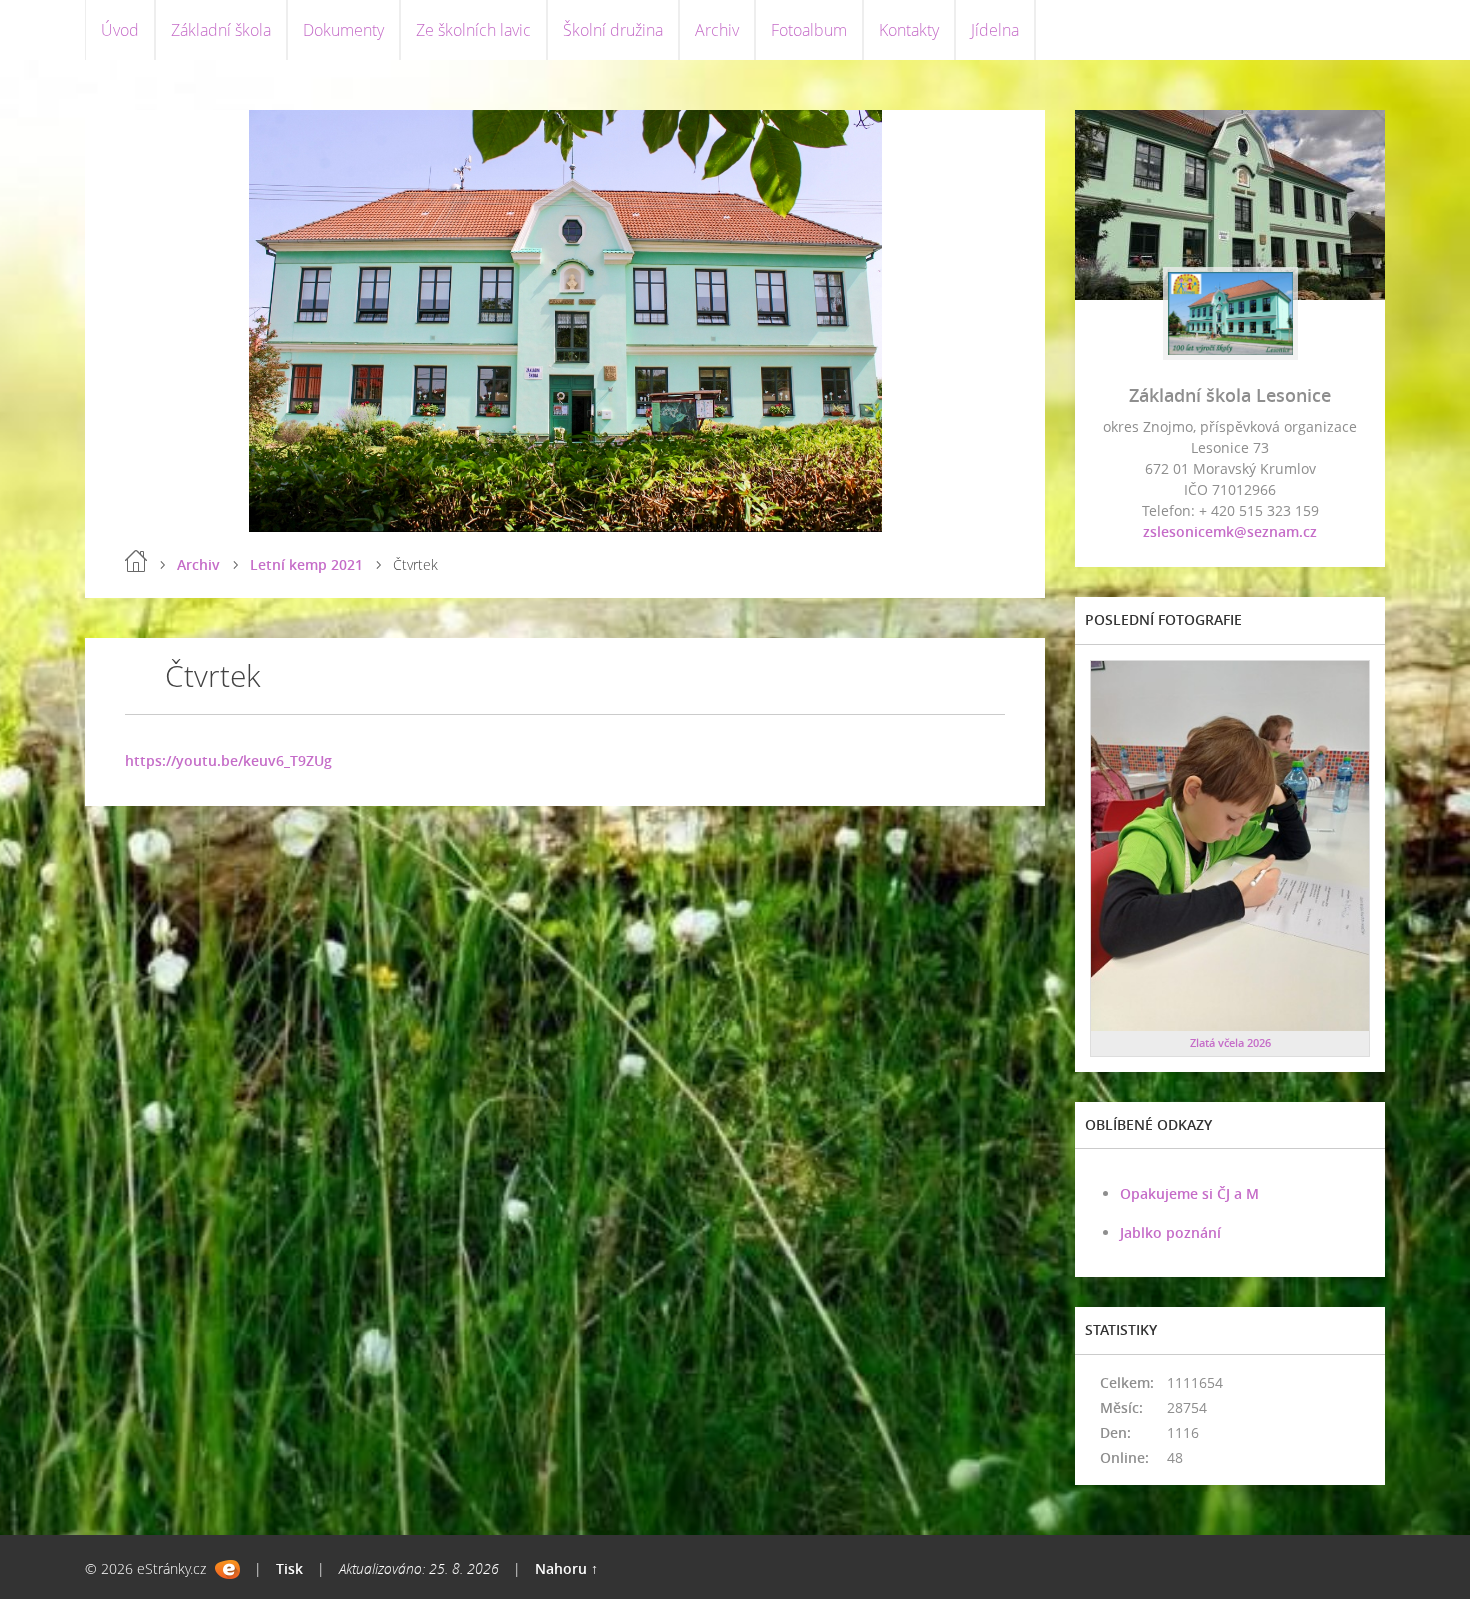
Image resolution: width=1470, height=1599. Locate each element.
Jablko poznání (1170, 1232)
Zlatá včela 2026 (1230, 1042)
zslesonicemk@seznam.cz (1230, 531)
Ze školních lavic (473, 30)
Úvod (120, 30)
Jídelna (995, 30)
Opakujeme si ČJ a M (1189, 1193)
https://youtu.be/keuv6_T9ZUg (228, 760)
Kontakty (909, 30)
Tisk (289, 1568)
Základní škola (221, 30)
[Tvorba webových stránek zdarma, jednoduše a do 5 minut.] (227, 1569)
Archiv (717, 30)
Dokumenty (343, 30)
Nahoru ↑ (566, 1568)
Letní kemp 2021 (306, 564)
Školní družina (613, 30)
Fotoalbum (809, 30)
